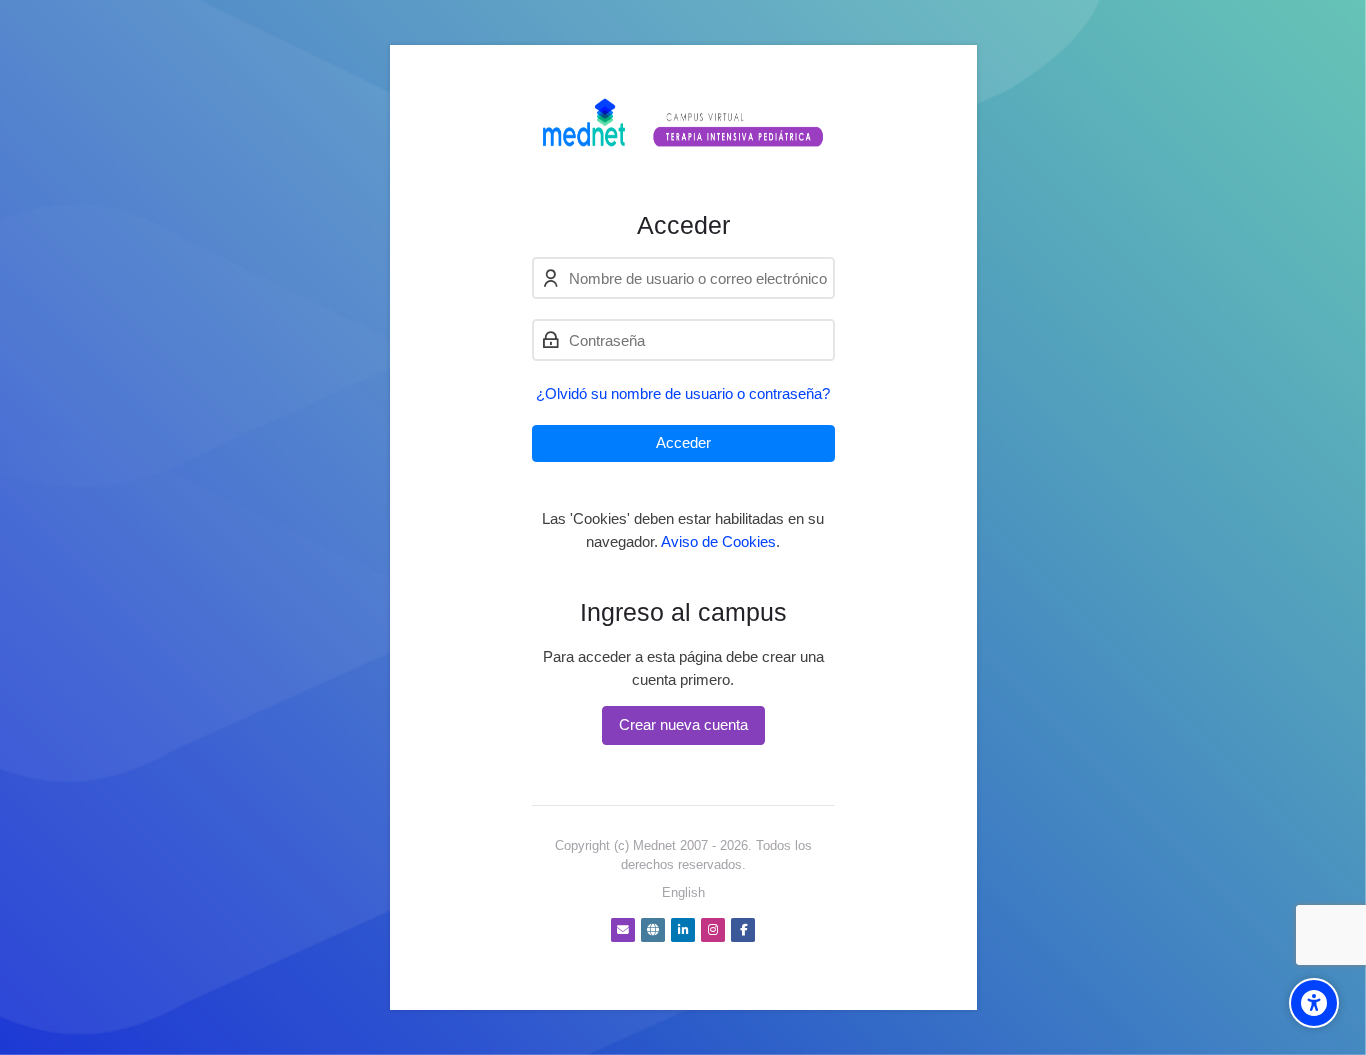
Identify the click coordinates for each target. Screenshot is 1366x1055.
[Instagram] (713, 930)
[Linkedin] (683, 930)
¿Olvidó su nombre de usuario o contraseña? (683, 393)
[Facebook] (743, 930)
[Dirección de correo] (623, 930)
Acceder (683, 442)
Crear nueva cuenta (683, 724)
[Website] (653, 930)
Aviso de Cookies (718, 541)
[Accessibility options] (1314, 1003)
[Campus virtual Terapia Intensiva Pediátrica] (683, 127)
